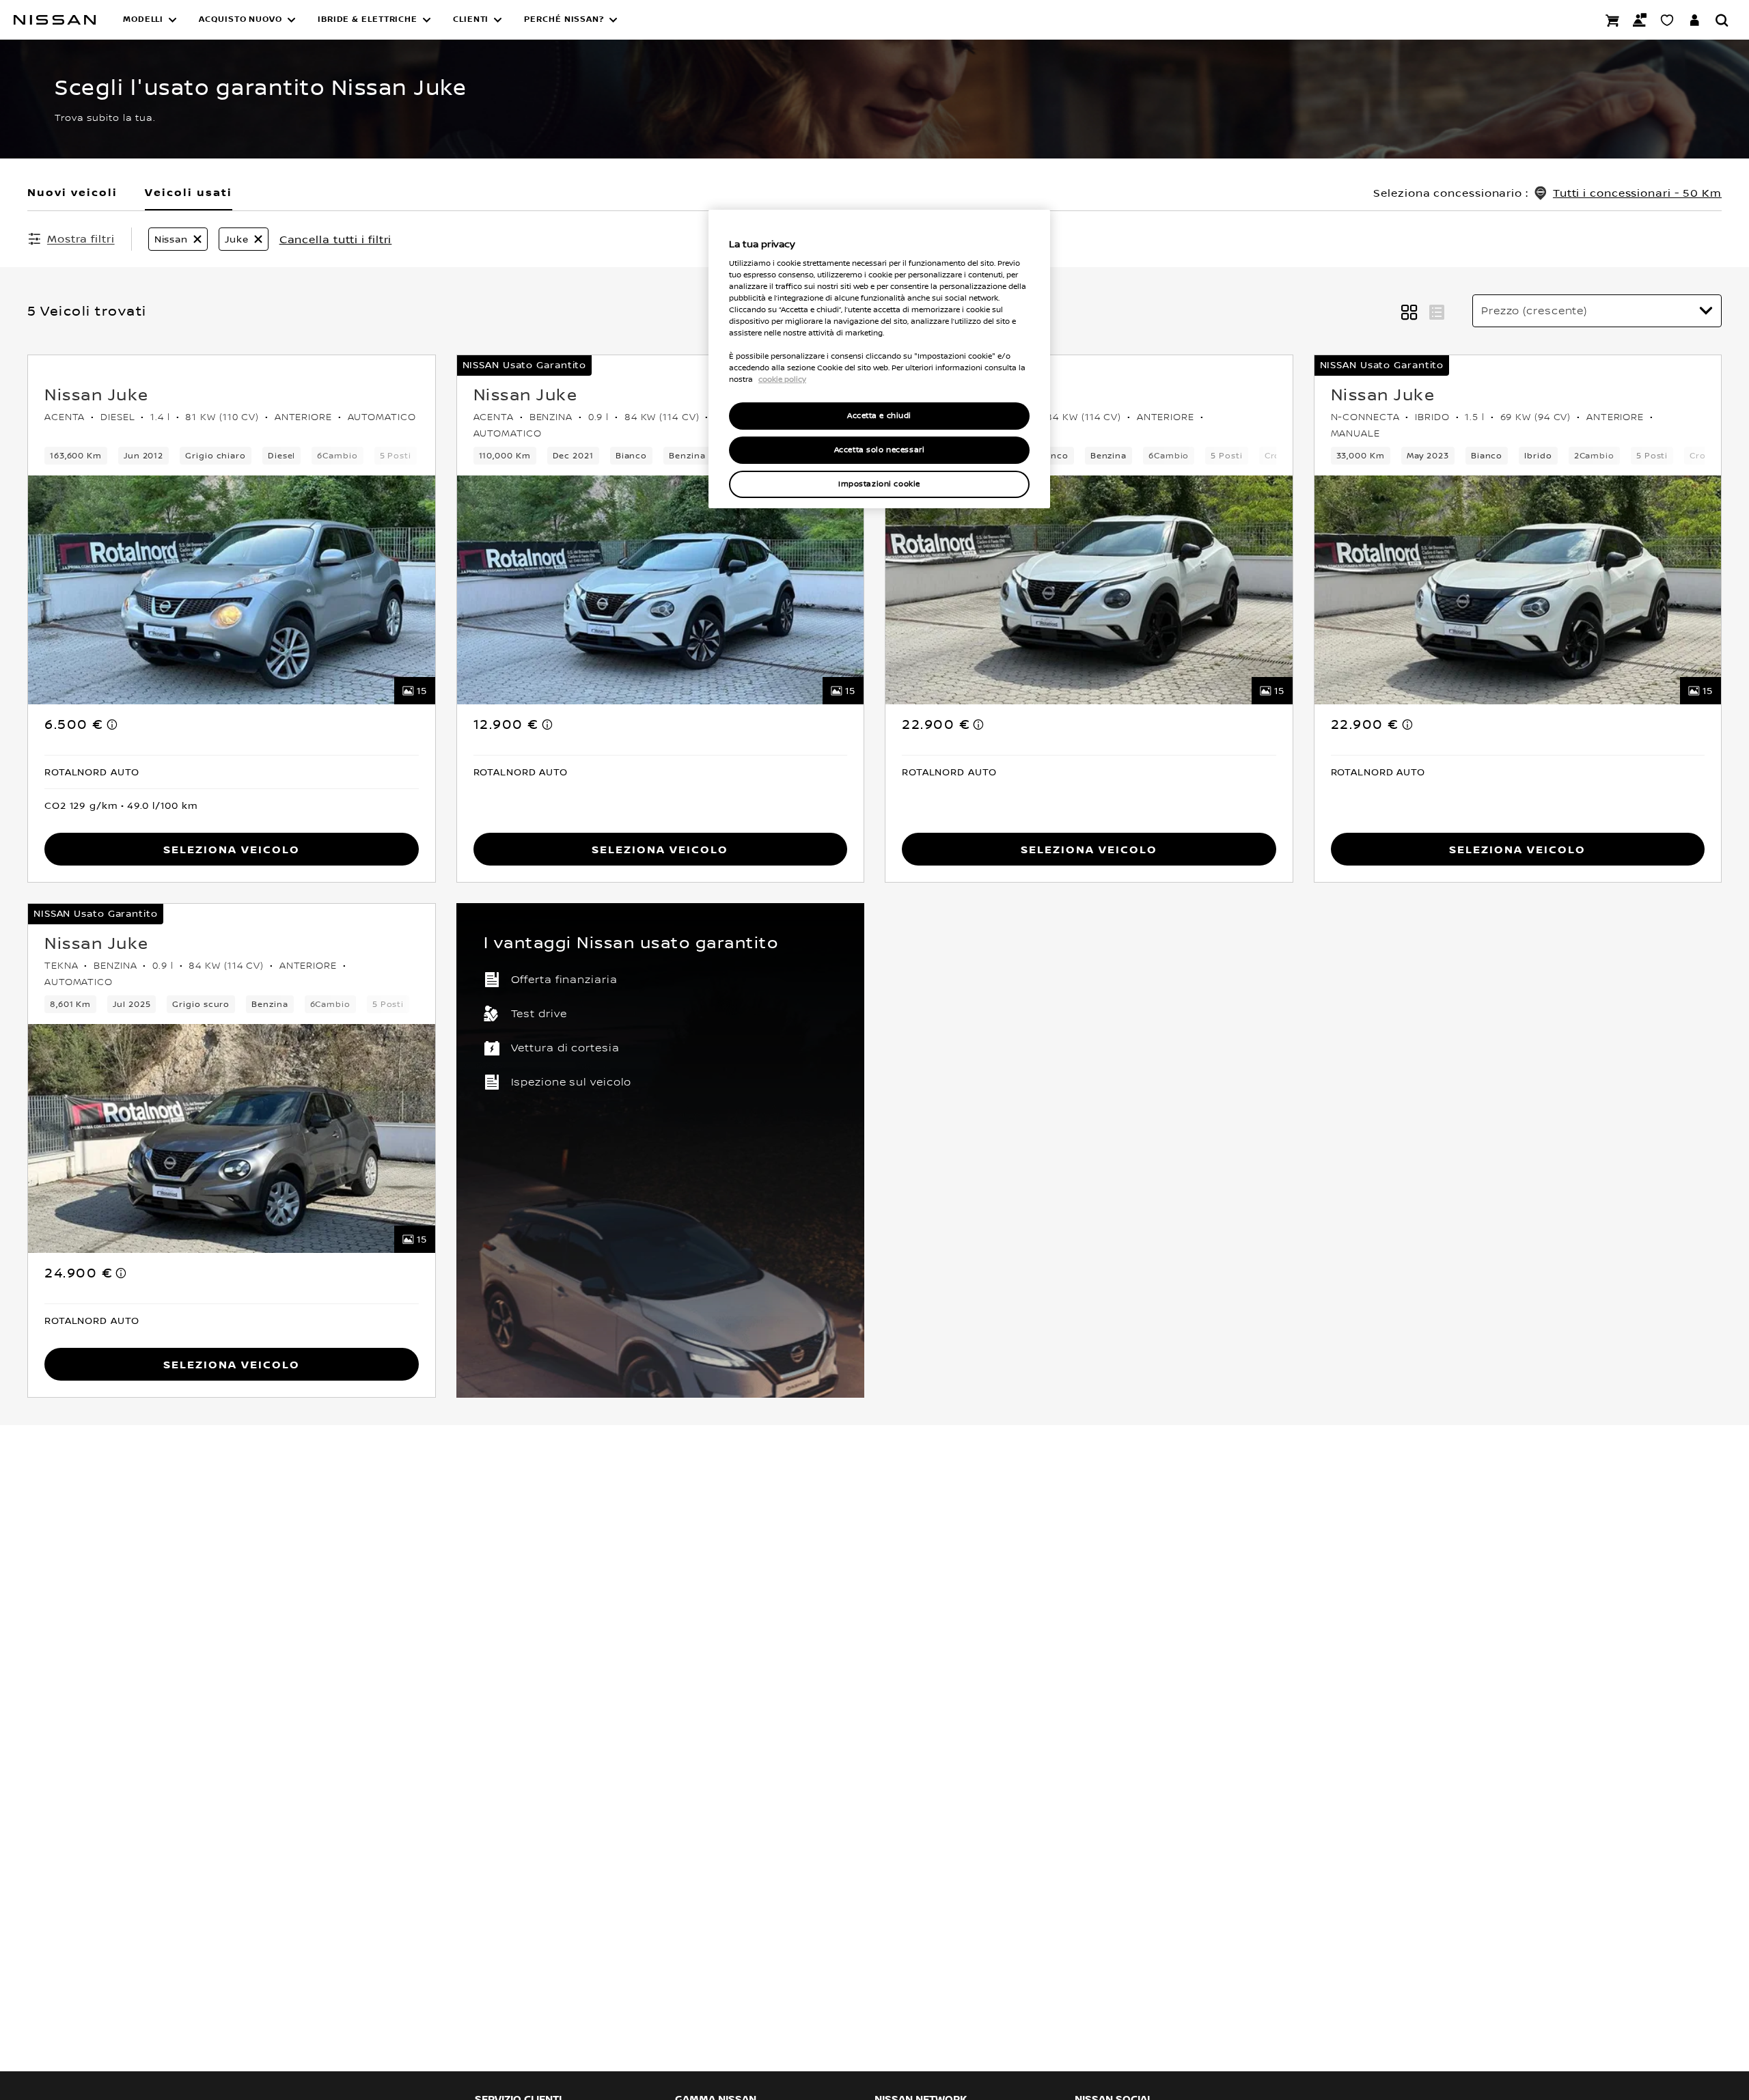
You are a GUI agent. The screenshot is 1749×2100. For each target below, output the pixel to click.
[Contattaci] (1640, 20)
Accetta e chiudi (879, 416)
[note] (113, 724)
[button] (150, 20)
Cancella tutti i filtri (336, 239)
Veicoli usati (189, 192)
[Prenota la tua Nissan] (1612, 20)
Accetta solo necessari (880, 451)
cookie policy (782, 380)
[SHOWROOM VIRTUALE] (1667, 20)
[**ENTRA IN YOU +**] (1694, 20)
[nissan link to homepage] (55, 20)
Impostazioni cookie (879, 485)
